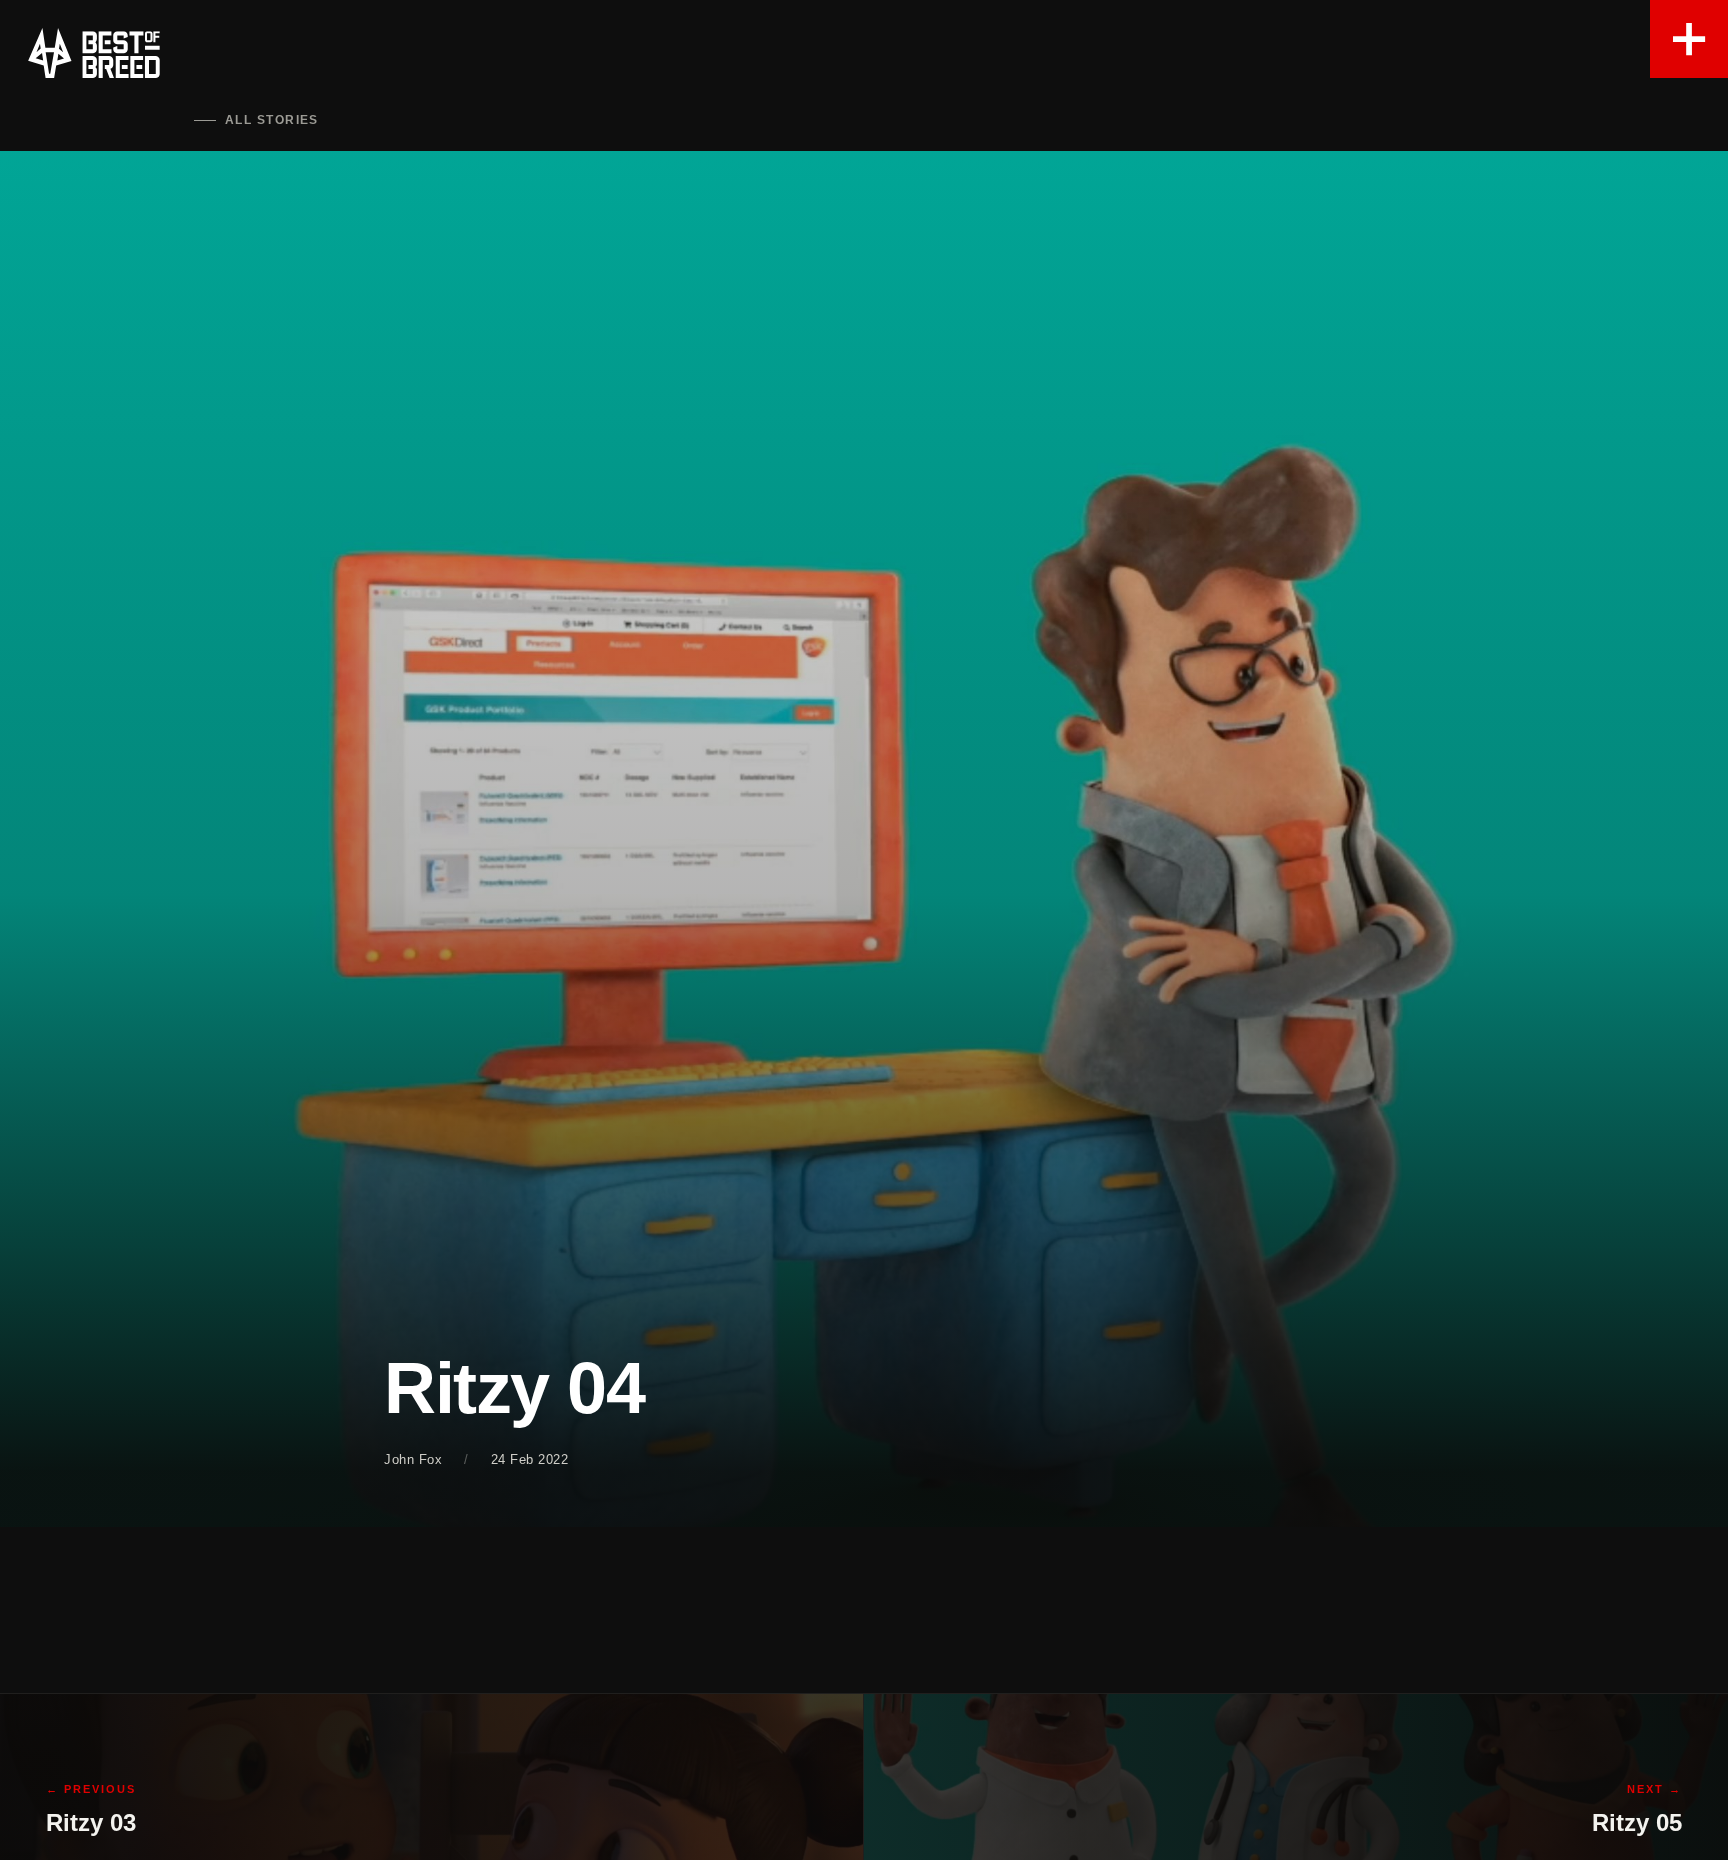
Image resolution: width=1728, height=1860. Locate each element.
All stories (272, 120)
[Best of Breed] (94, 53)
